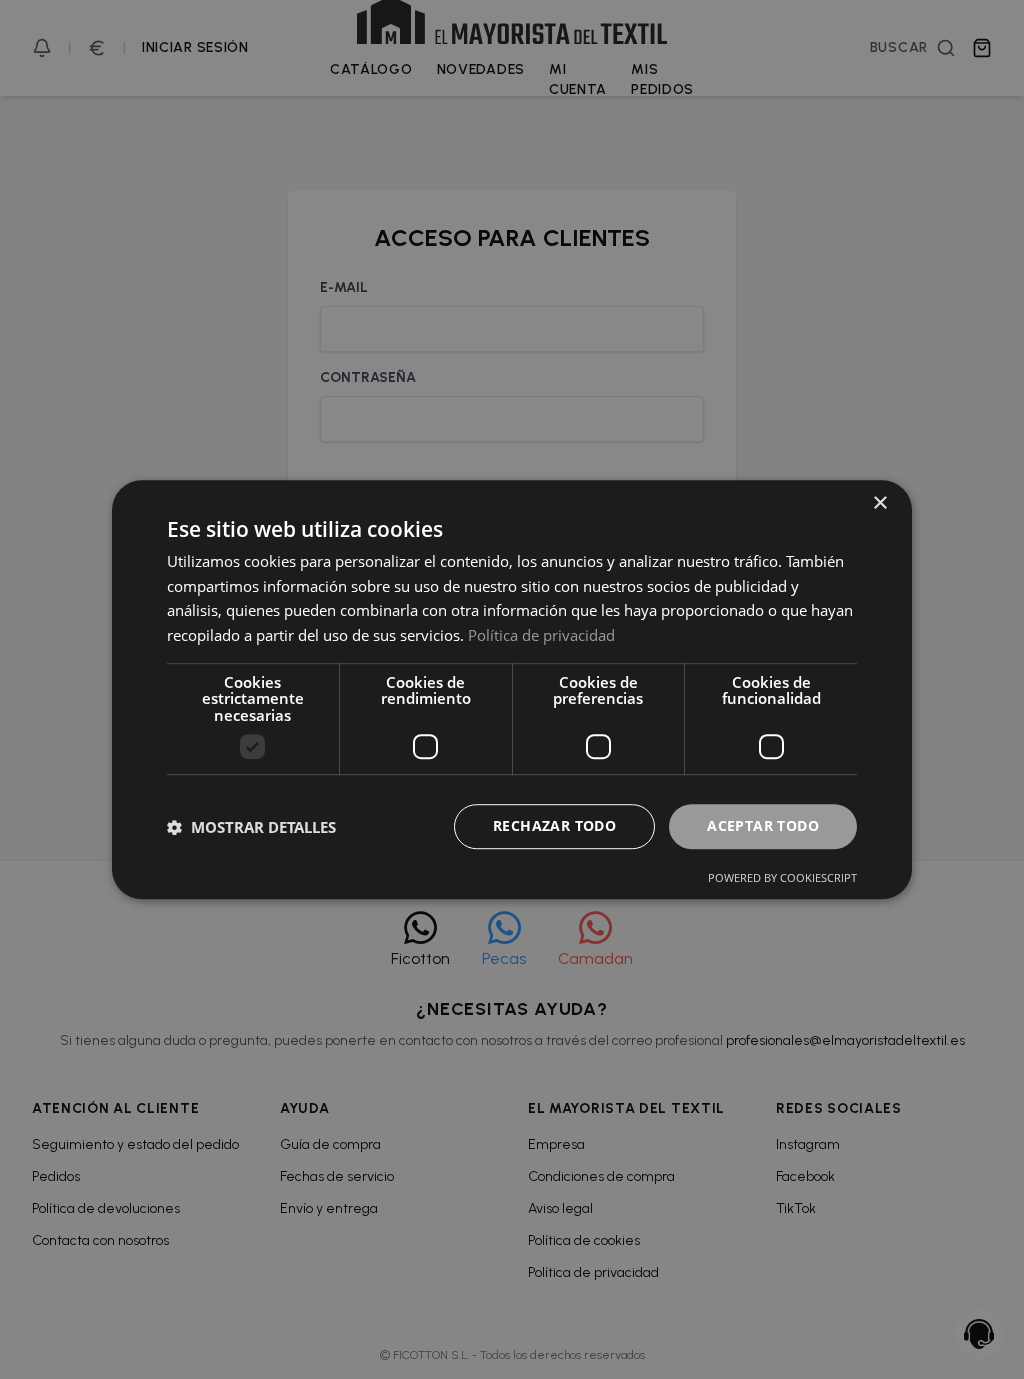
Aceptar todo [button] (763, 826)
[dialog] (512, 689)
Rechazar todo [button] (554, 826)
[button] (251, 827)
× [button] (879, 503)
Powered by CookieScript (782, 877)
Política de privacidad (541, 635)
